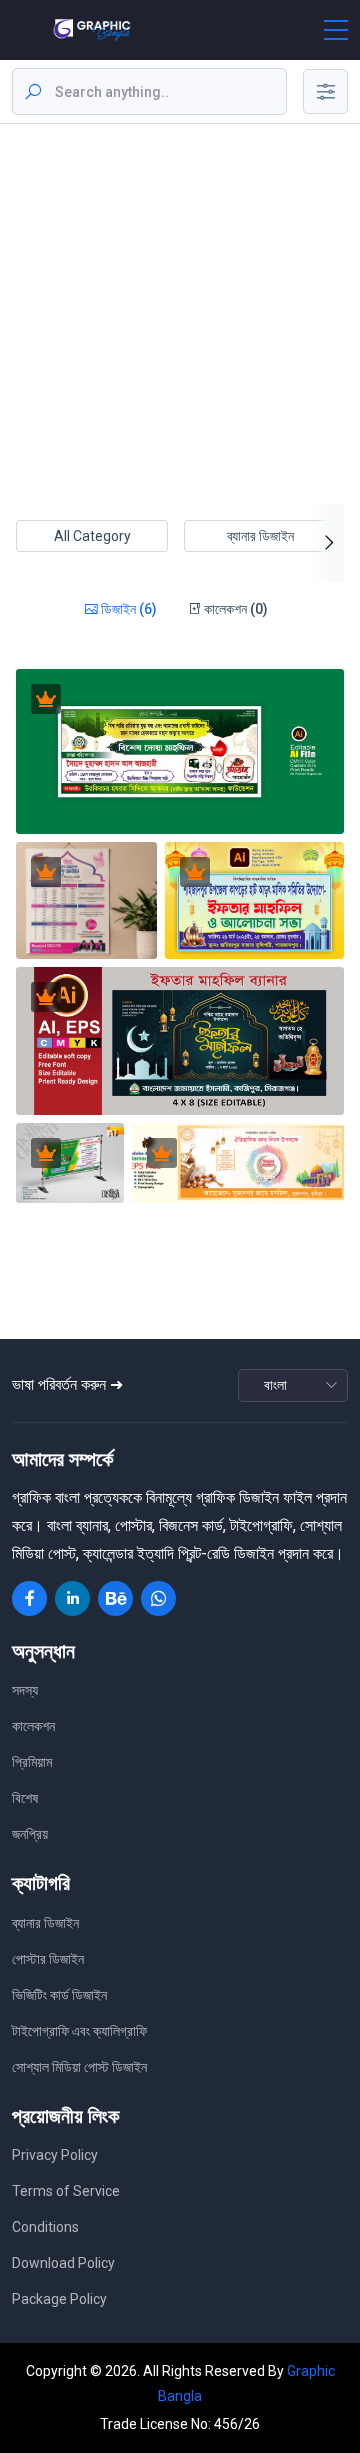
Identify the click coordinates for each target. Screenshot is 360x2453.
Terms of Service (66, 2191)
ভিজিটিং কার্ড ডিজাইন (59, 1995)
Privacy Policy (55, 2155)
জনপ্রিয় (30, 1834)
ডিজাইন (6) (127, 609)
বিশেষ (25, 1798)
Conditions (45, 2227)
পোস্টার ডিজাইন (48, 1959)
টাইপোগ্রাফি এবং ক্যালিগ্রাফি (79, 2031)
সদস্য (25, 1690)
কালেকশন (33, 1726)
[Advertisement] (180, 314)
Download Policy (63, 2263)
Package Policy (59, 2299)
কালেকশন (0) (234, 609)
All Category (92, 536)
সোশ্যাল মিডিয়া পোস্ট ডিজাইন (79, 2067)
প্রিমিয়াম (32, 1762)
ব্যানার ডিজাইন (260, 536)
